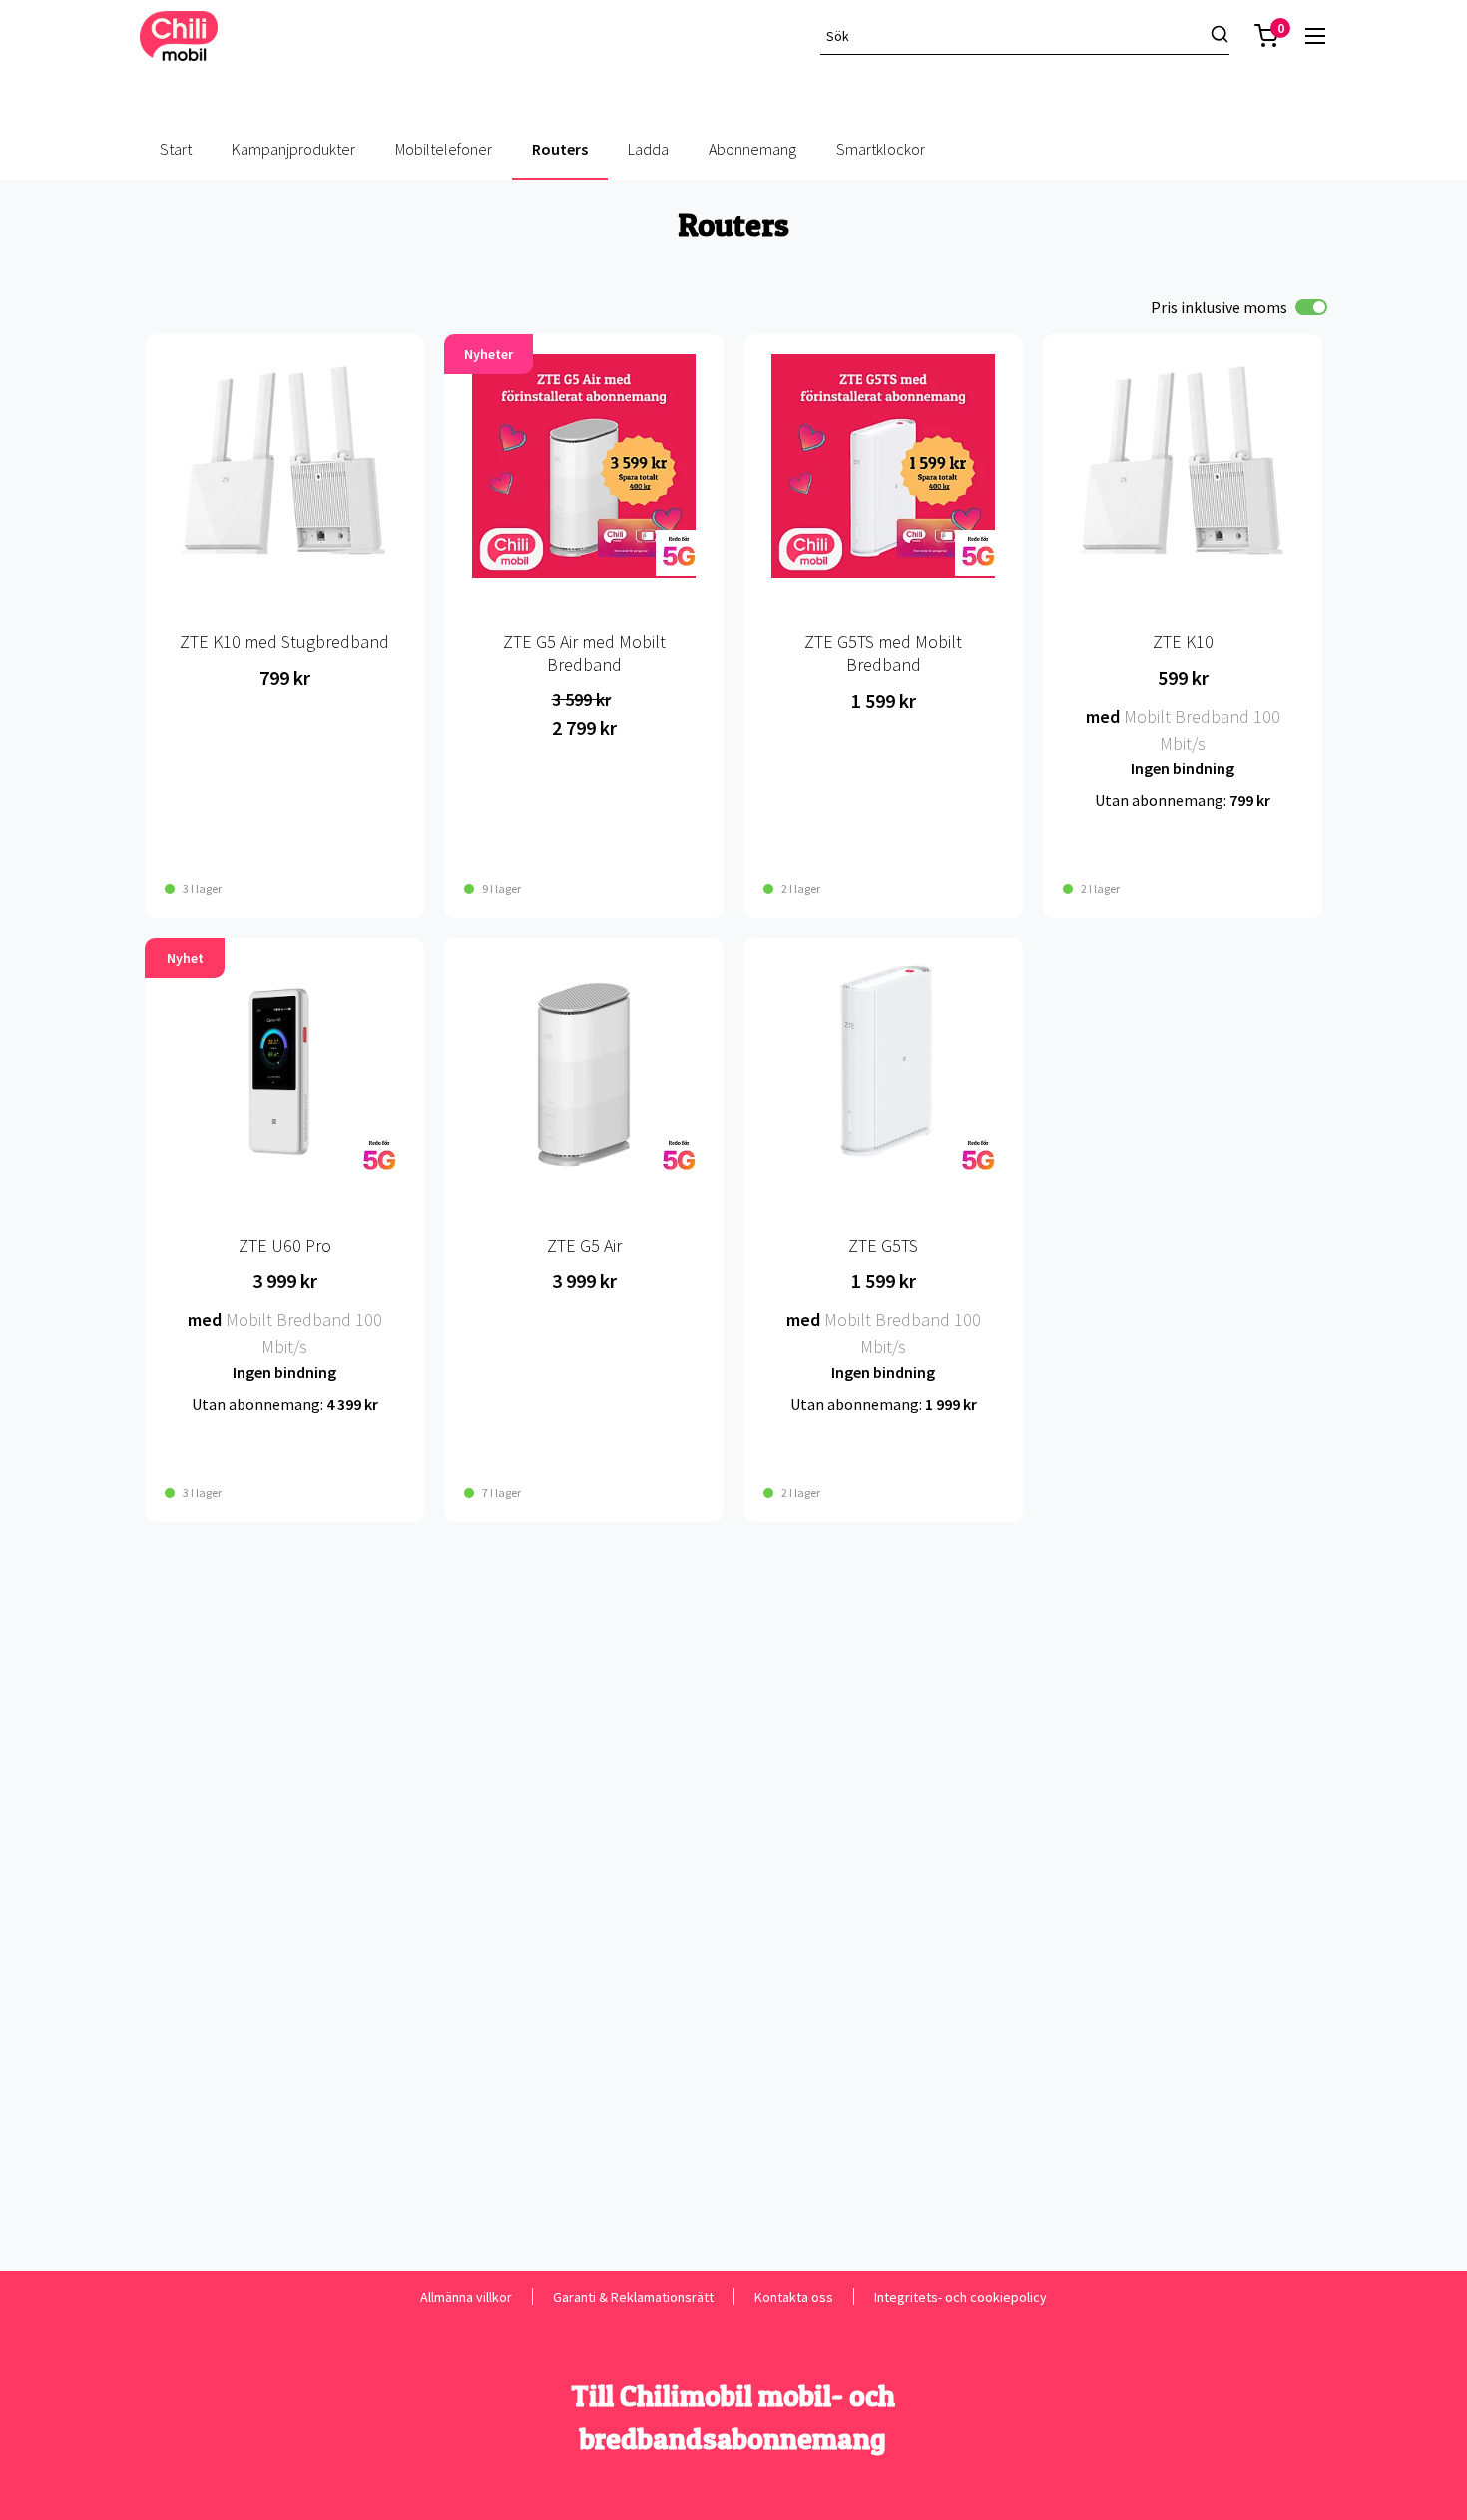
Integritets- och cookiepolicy (961, 2297)
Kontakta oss (794, 2297)
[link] (1315, 36)
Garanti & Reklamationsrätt (633, 2297)
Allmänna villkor (466, 2297)
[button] (1266, 36)
